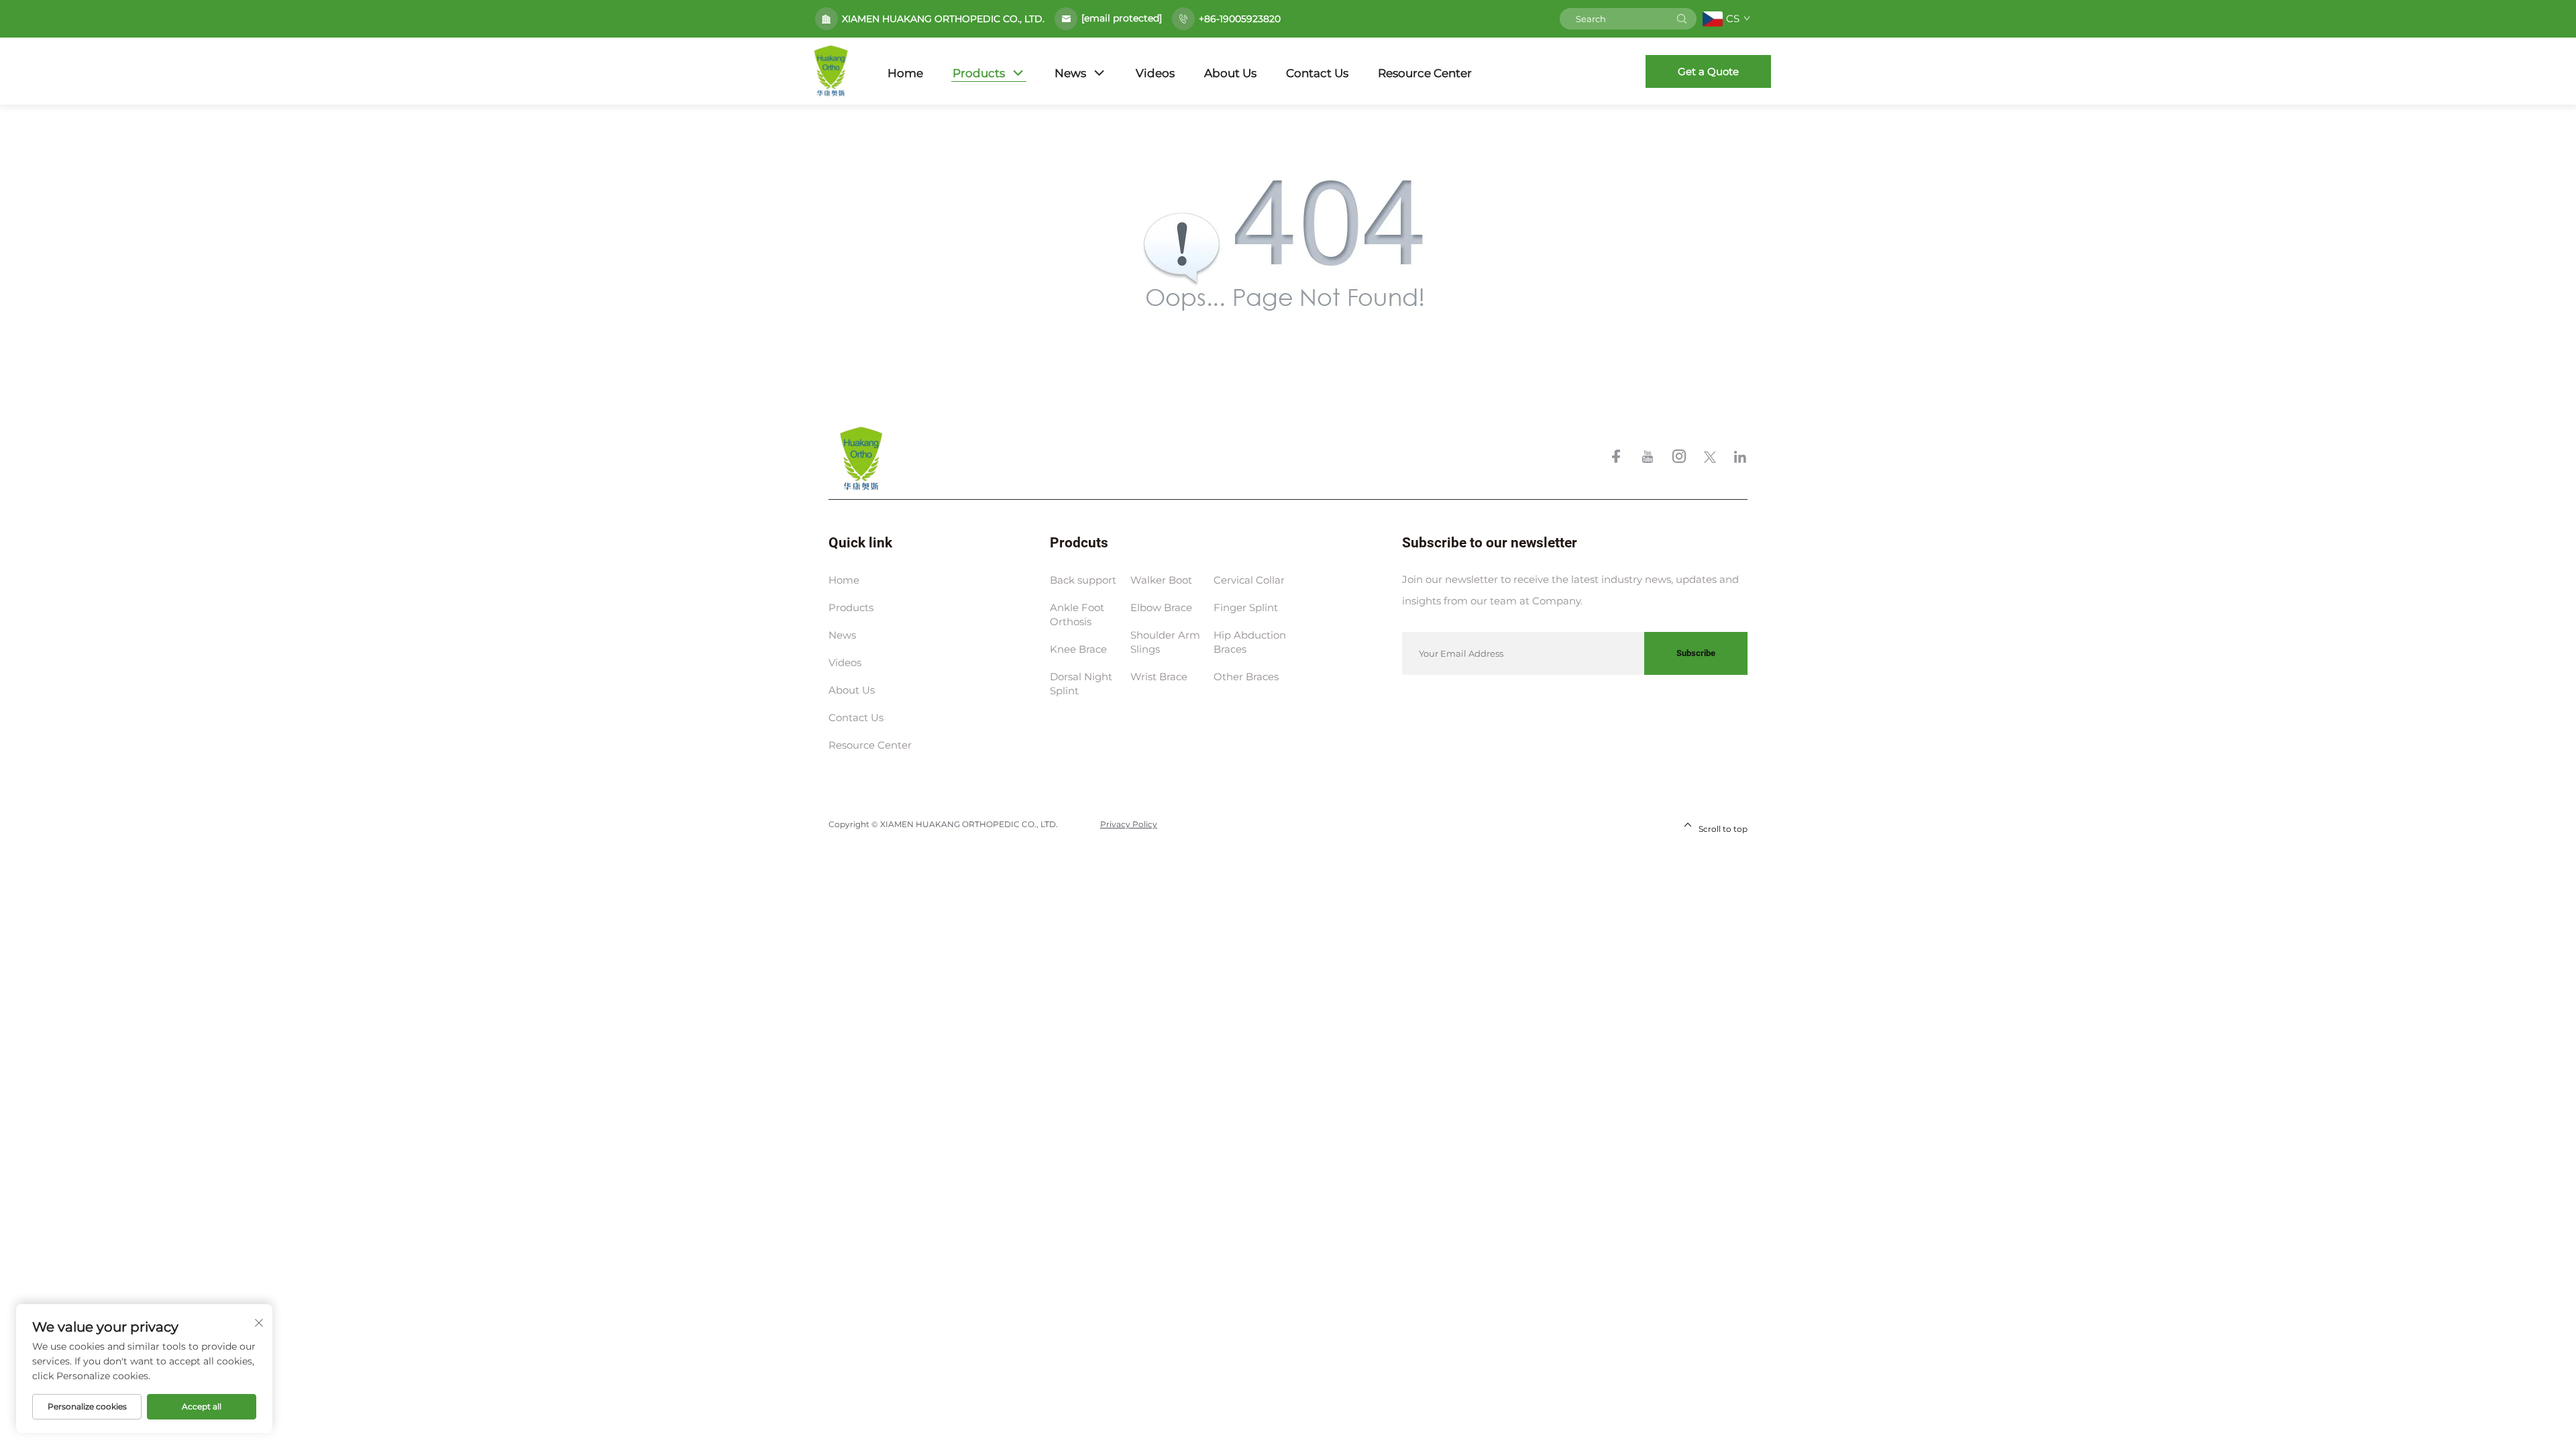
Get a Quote (1708, 71)
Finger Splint (1246, 607)
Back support (1083, 580)
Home (905, 73)
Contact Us (1317, 73)
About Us (1230, 73)
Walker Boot (1161, 580)
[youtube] (1649, 459)
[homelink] (861, 458)
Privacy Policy (1129, 824)
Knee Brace (1078, 649)
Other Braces (1246, 677)
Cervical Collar (1249, 580)
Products (979, 73)
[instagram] (1680, 459)
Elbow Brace (1161, 607)
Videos (1155, 73)
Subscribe (1696, 653)
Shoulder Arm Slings (1165, 642)
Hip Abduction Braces (1250, 642)
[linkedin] (1740, 459)
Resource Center (1425, 73)
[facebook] (1617, 459)
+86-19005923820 (1240, 19)
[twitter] (1711, 459)
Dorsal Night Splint (1081, 684)
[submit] (1682, 19)
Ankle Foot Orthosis (1077, 614)
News (1070, 73)
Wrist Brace (1159, 677)
